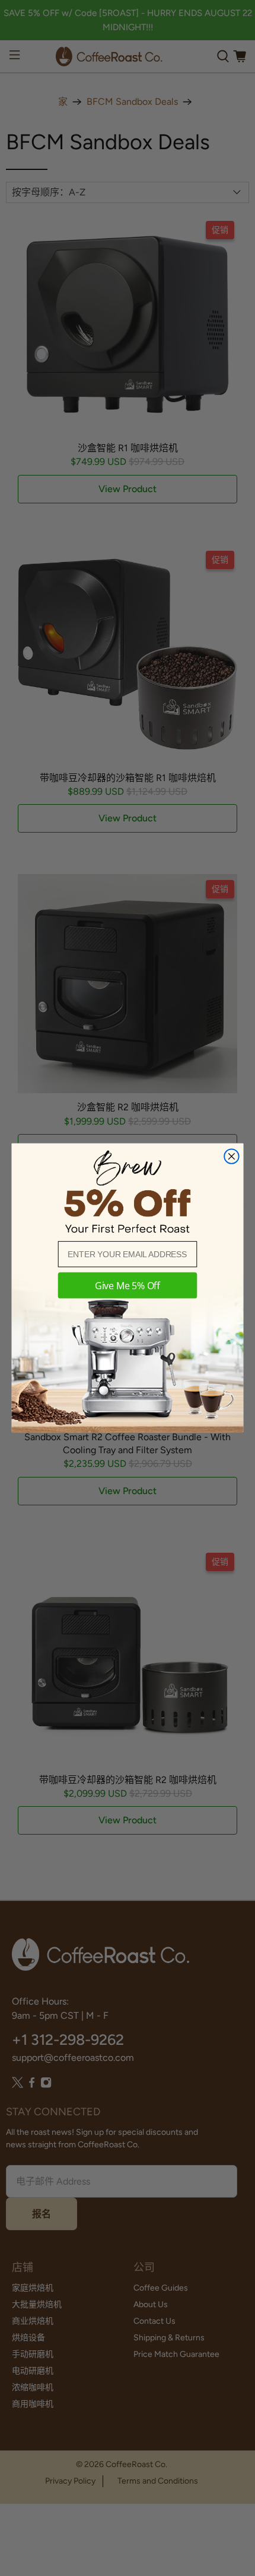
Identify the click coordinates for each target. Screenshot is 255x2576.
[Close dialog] (231, 1156)
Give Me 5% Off (128, 1286)
